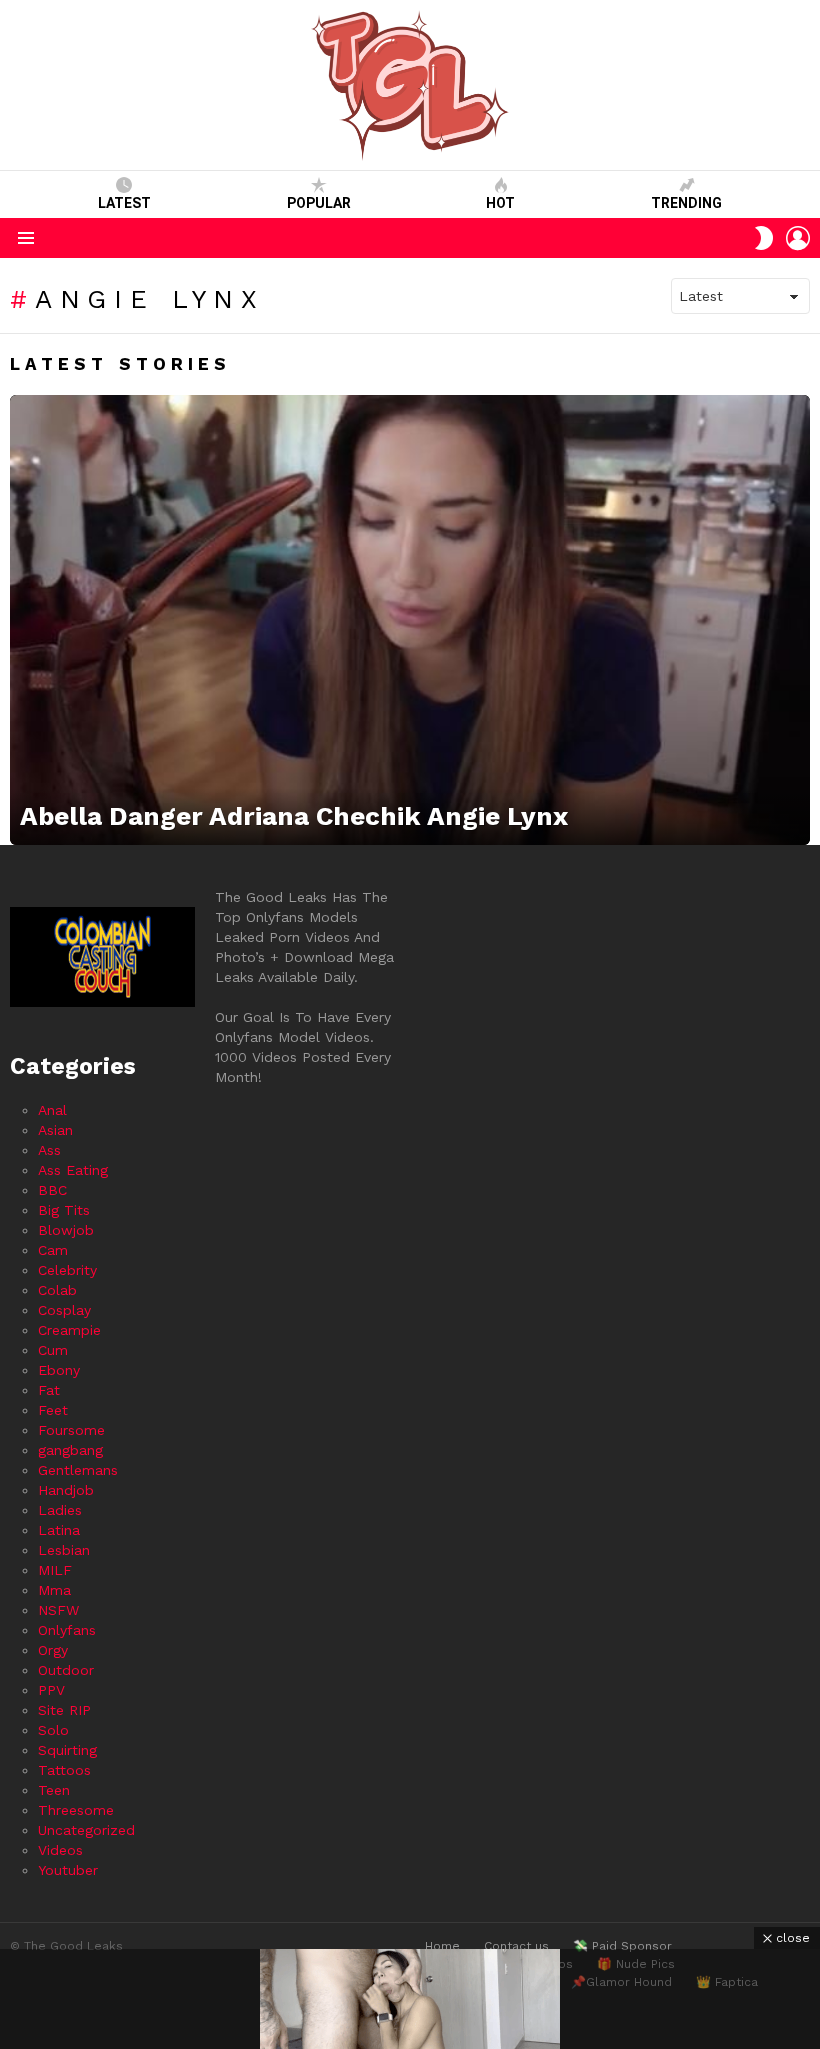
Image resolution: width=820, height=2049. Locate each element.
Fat (49, 1390)
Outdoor (66, 1670)
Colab (57, 1290)
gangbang (70, 1450)
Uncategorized (86, 1830)
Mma (54, 1590)
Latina (59, 1530)
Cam (53, 1250)
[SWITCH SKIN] (764, 238)
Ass (49, 1150)
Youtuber (68, 1870)
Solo (53, 1730)
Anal (52, 1110)
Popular (319, 203)
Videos (60, 1850)
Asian (55, 1130)
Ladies (60, 1510)
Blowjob (66, 1230)
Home (442, 1946)
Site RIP (64, 1710)
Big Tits (64, 1210)
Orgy (53, 1650)
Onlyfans (67, 1630)
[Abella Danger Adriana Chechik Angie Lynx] (410, 620)
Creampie (69, 1330)
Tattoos (64, 1770)
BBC (52, 1190)
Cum (53, 1350)
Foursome (71, 1430)
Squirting (67, 1750)
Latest (124, 203)
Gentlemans (78, 1470)
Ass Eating (73, 1170)
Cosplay (64, 1310)
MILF (55, 1570)
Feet (53, 1410)
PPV (51, 1690)
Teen (54, 1790)
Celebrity (67, 1270)
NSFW (58, 1610)
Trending (686, 203)
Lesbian (64, 1550)
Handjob (66, 1490)
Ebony (59, 1370)
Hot (500, 203)
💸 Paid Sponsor (622, 1946)
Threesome (76, 1810)
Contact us (516, 1946)
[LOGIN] (798, 238)
